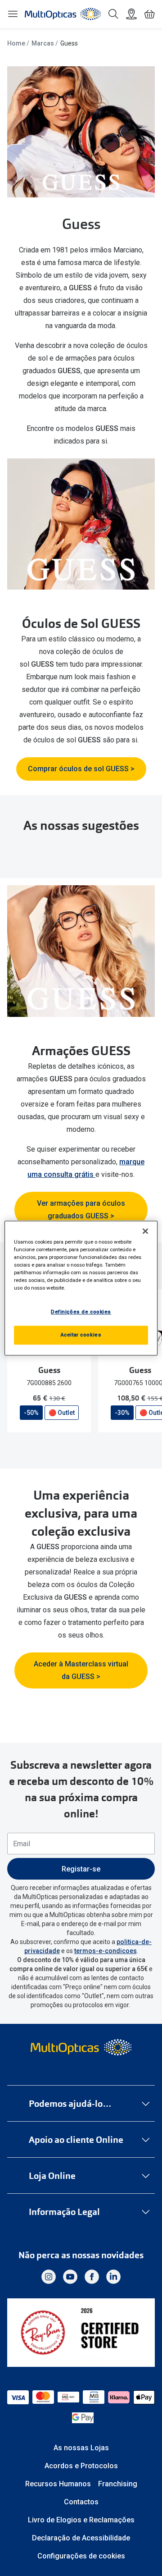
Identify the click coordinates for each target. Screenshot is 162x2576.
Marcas (43, 43)
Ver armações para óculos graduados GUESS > (81, 1210)
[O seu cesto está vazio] (149, 14)
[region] (81, 1288)
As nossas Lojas (81, 2448)
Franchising (118, 2484)
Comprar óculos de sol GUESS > (81, 769)
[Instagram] (49, 2277)
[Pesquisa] (113, 14)
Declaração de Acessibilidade (81, 2538)
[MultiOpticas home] (81, 2047)
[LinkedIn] (113, 2277)
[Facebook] (92, 2277)
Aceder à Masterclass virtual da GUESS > (81, 1670)
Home (16, 43)
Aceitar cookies (81, 1335)
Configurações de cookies (81, 2556)
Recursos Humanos (58, 2484)
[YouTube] (70, 2277)
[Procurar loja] (131, 14)
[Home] (63, 14)
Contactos (81, 2502)
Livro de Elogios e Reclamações (81, 2520)
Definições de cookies (81, 1312)
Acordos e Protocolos (81, 2466)
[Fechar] (145, 1231)
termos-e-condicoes (106, 1951)
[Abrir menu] (13, 14)
